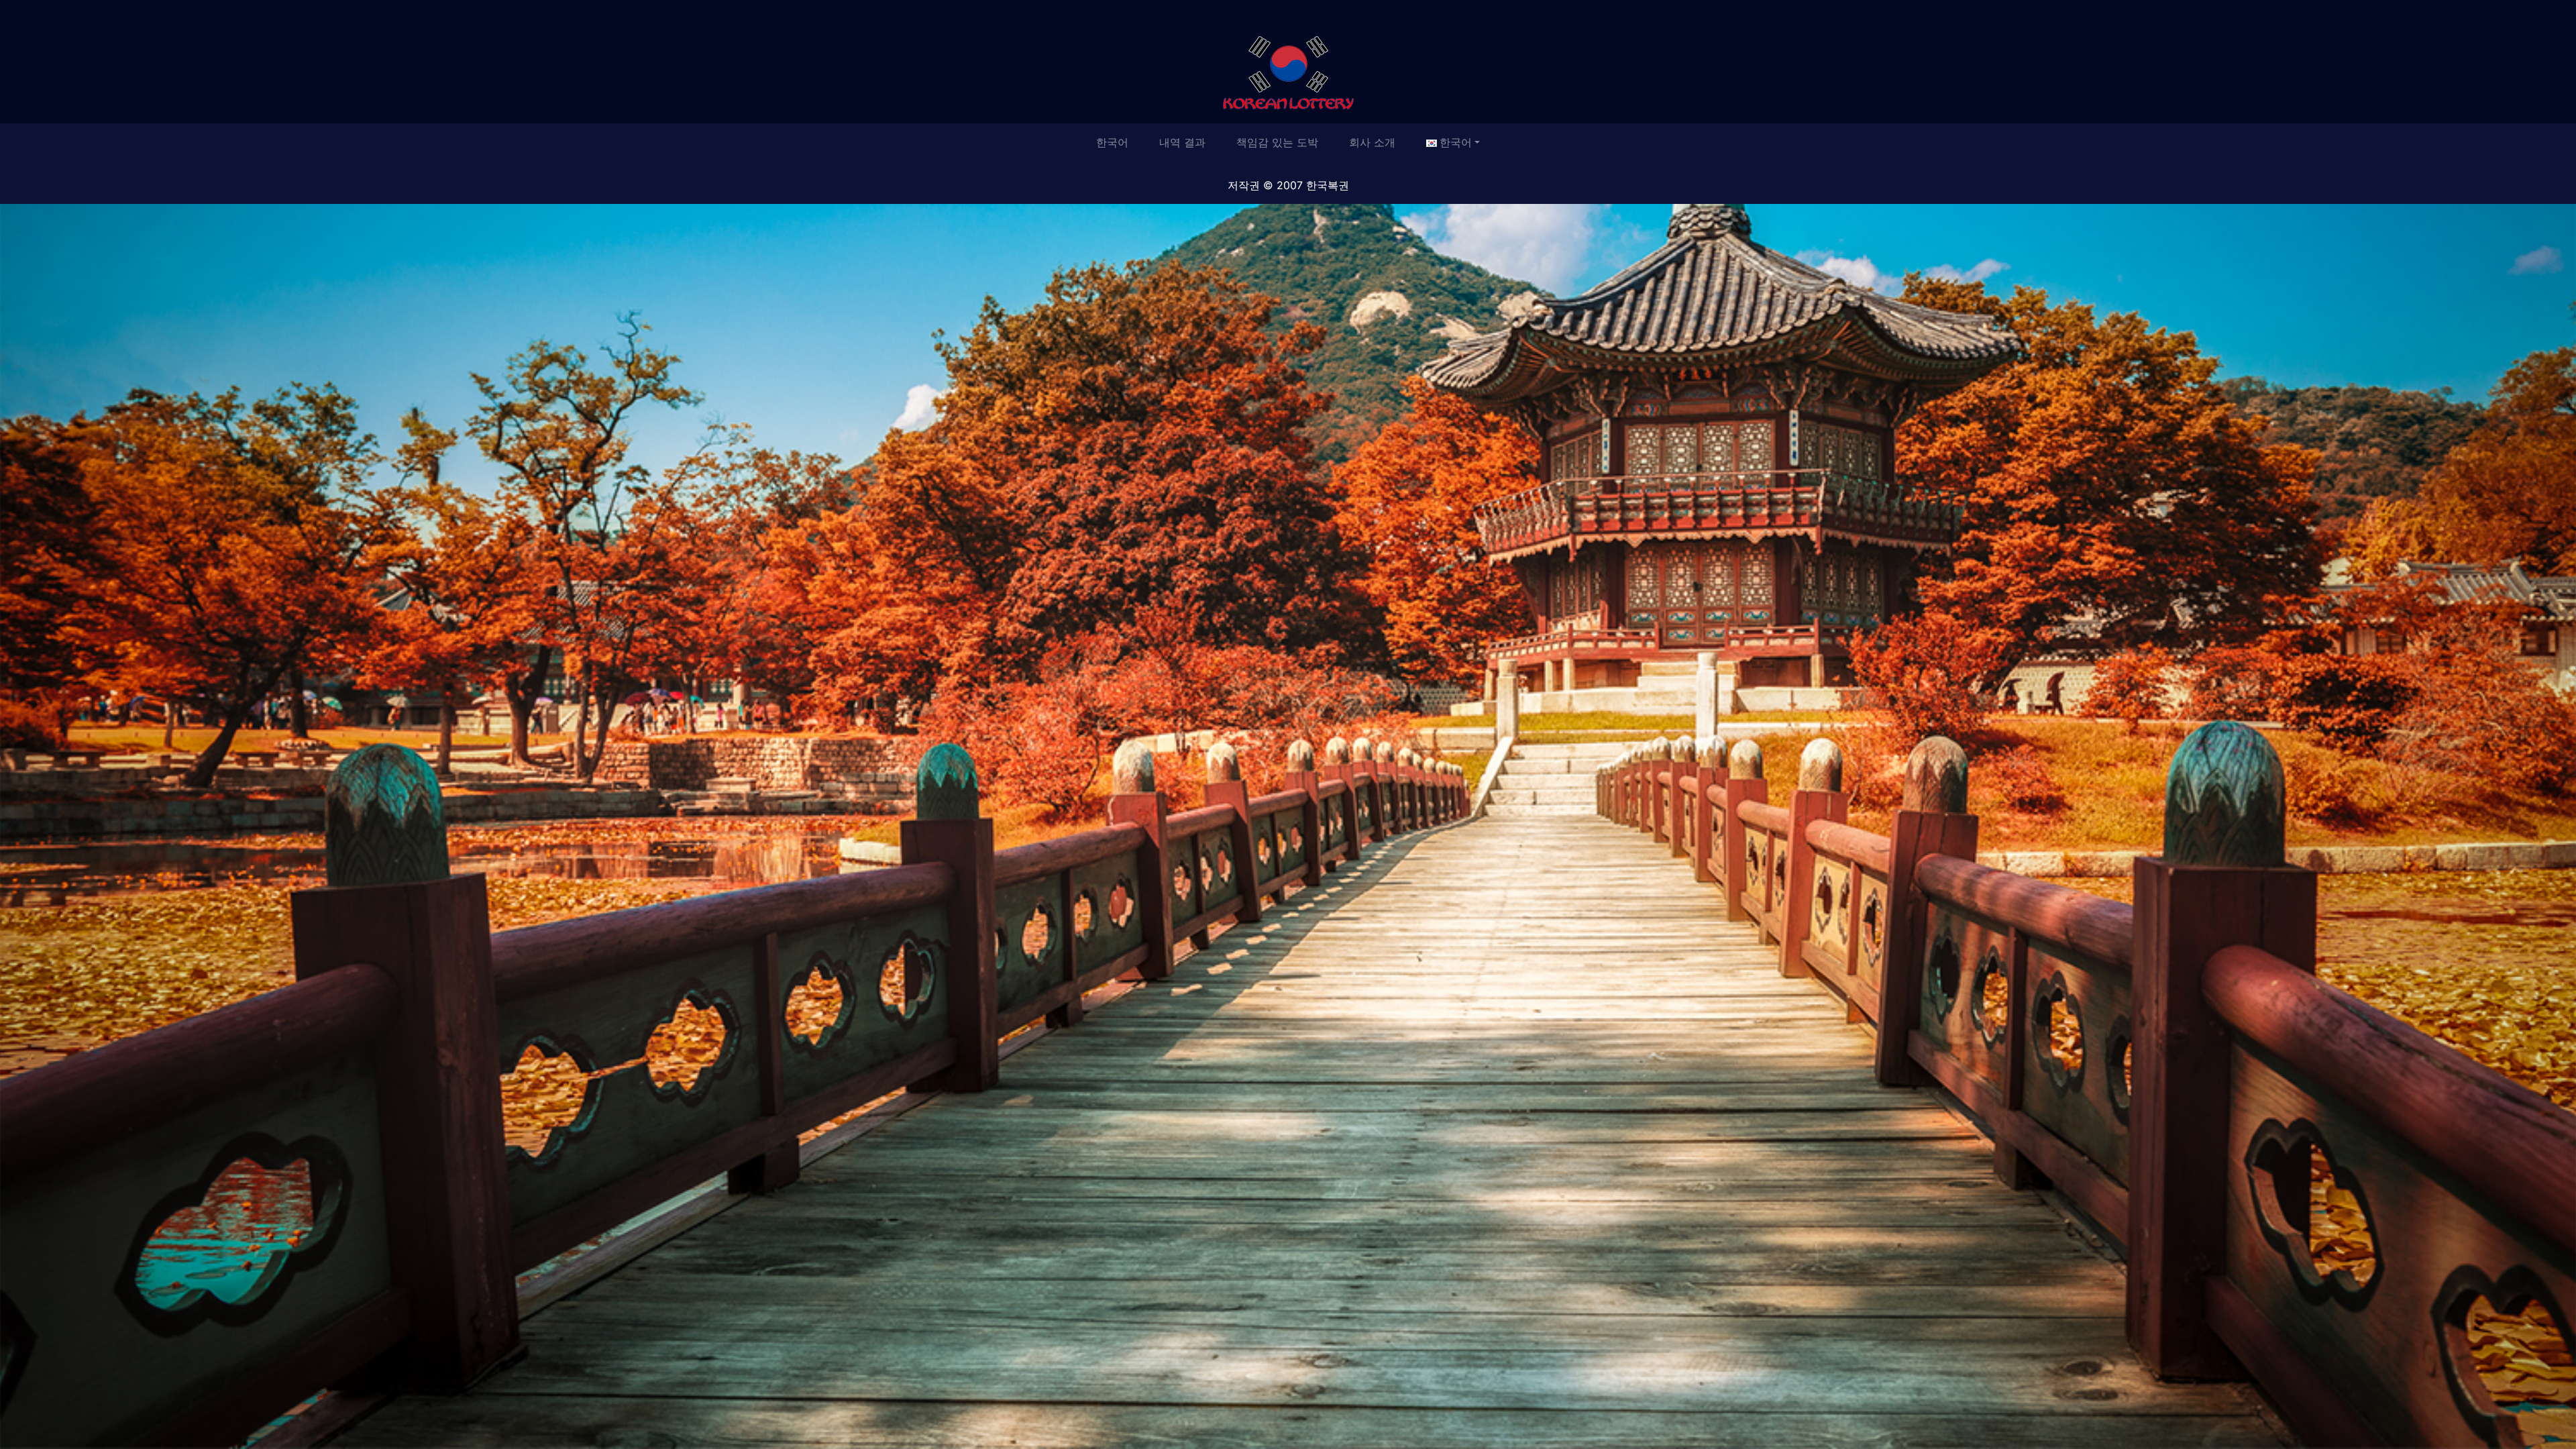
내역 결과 (1182, 142)
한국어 (1112, 142)
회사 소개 (1372, 142)
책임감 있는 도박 (1277, 142)
